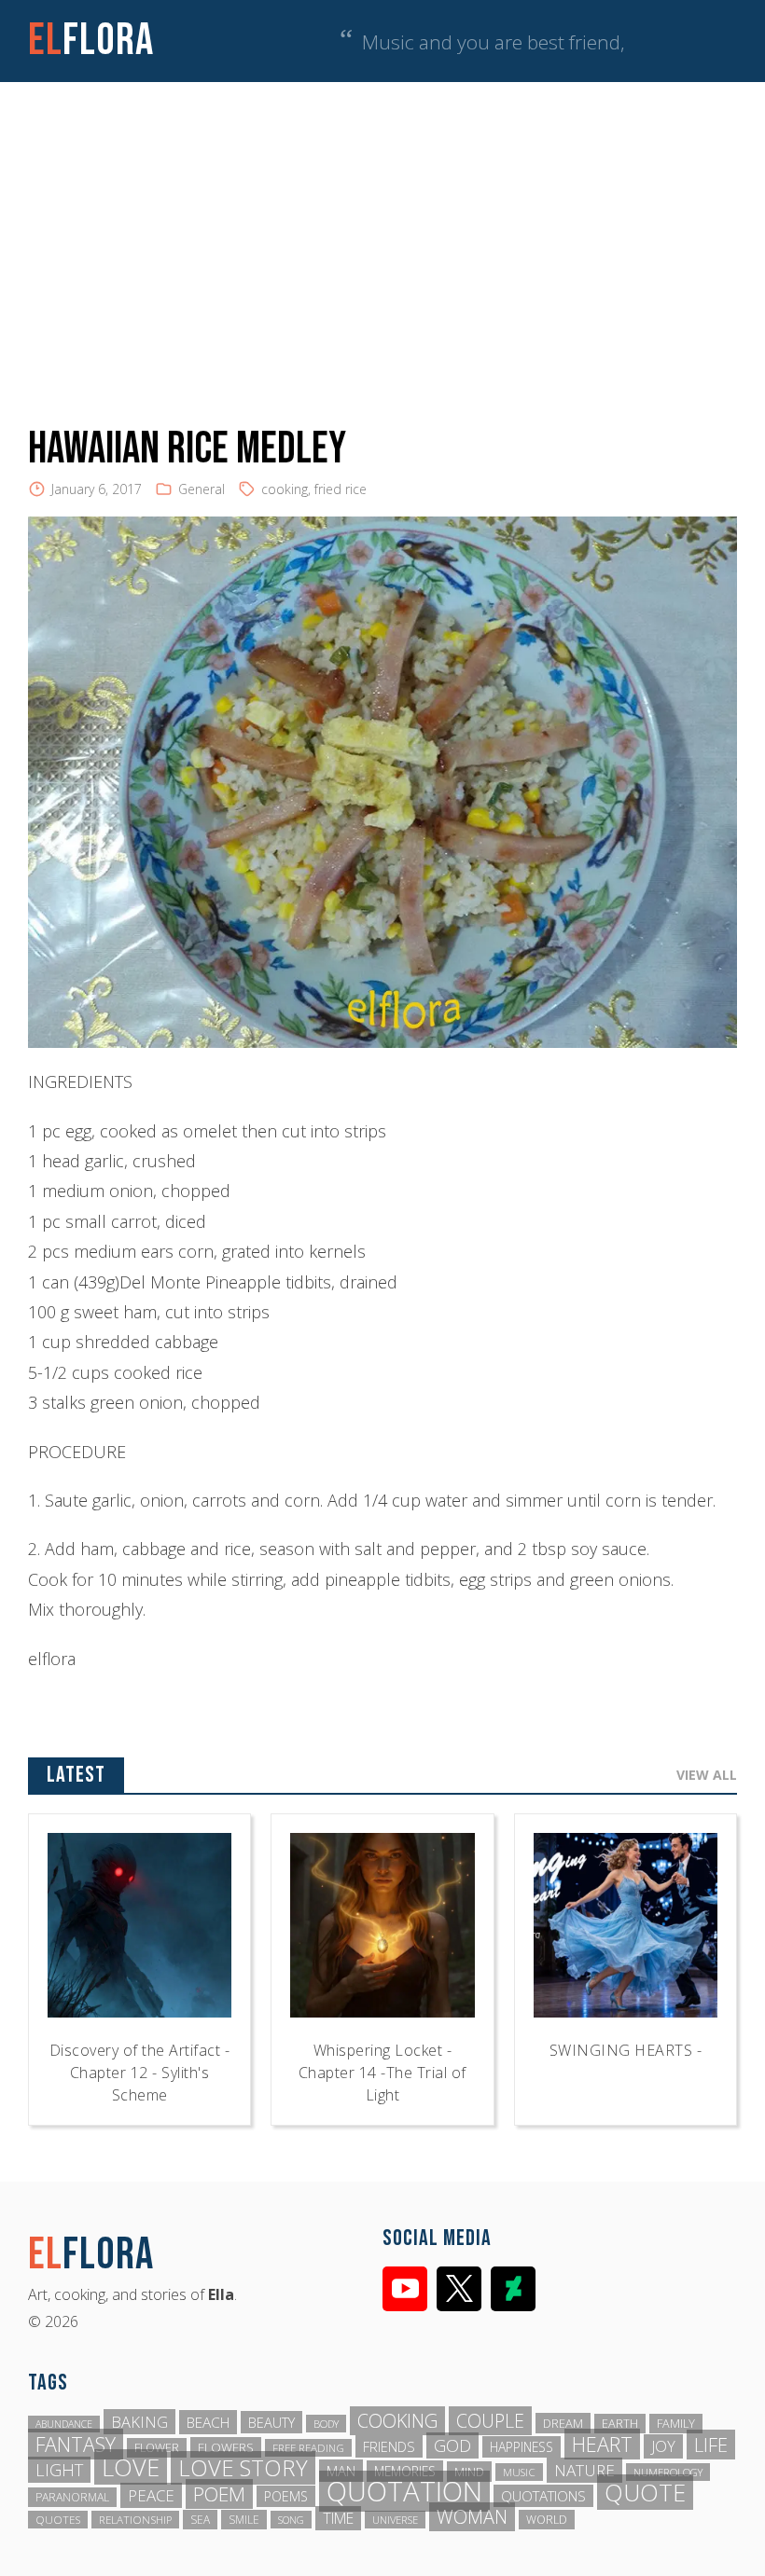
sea (200, 2520)
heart (602, 2444)
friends (389, 2446)
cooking (285, 489)
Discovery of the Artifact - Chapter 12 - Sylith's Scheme (140, 2073)
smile (244, 2520)
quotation (404, 2491)
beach (208, 2422)
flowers (226, 2447)
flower (157, 2448)
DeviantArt (513, 2289)
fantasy (76, 2444)
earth (620, 2424)
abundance (64, 2424)
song (291, 2520)
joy (663, 2446)
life (711, 2445)
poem (219, 2494)
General (202, 489)
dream (563, 2423)
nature (584, 2470)
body (326, 2424)
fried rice (341, 489)
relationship (135, 2520)
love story (243, 2468)
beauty (271, 2422)
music (519, 2472)
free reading (308, 2448)
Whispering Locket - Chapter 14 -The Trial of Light (382, 2073)
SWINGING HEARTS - (626, 2050)
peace (151, 2495)
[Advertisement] (382, 222)
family (676, 2424)
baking (139, 2422)
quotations (543, 2496)
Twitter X (459, 2289)
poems (286, 2496)
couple (490, 2421)
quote (645, 2492)
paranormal (72, 2497)
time (338, 2518)
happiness (522, 2447)
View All (707, 1775)
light (59, 2470)
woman (472, 2517)
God (452, 2445)
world (547, 2520)
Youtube (405, 2289)
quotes (58, 2520)
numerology (668, 2472)
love (131, 2467)
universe (395, 2520)
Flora (91, 41)
